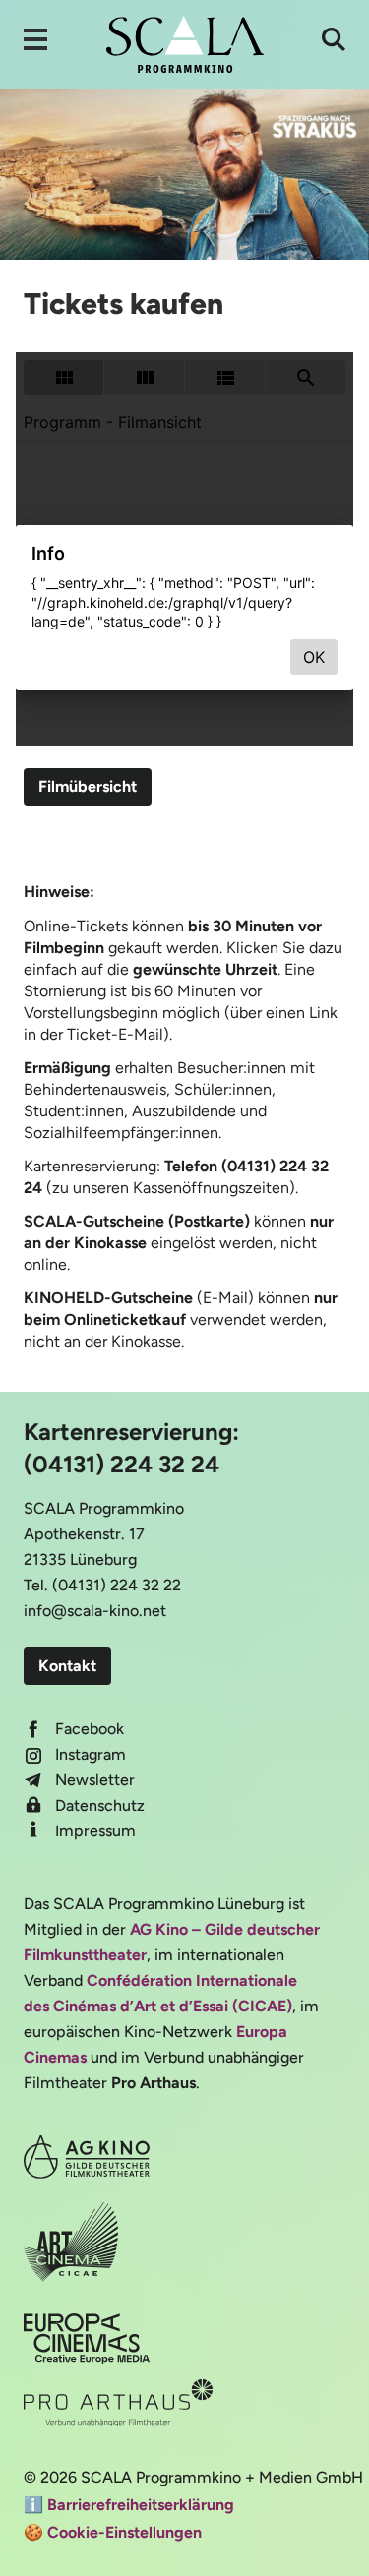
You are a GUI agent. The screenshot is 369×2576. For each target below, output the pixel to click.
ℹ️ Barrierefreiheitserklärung (129, 2505)
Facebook (90, 1729)
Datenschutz (100, 1805)
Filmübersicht (88, 786)
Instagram (91, 1754)
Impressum (95, 1831)
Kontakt (67, 1666)
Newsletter (95, 1780)
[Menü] (35, 39)
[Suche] (334, 39)
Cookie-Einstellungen (124, 2532)
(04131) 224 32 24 (122, 1464)
